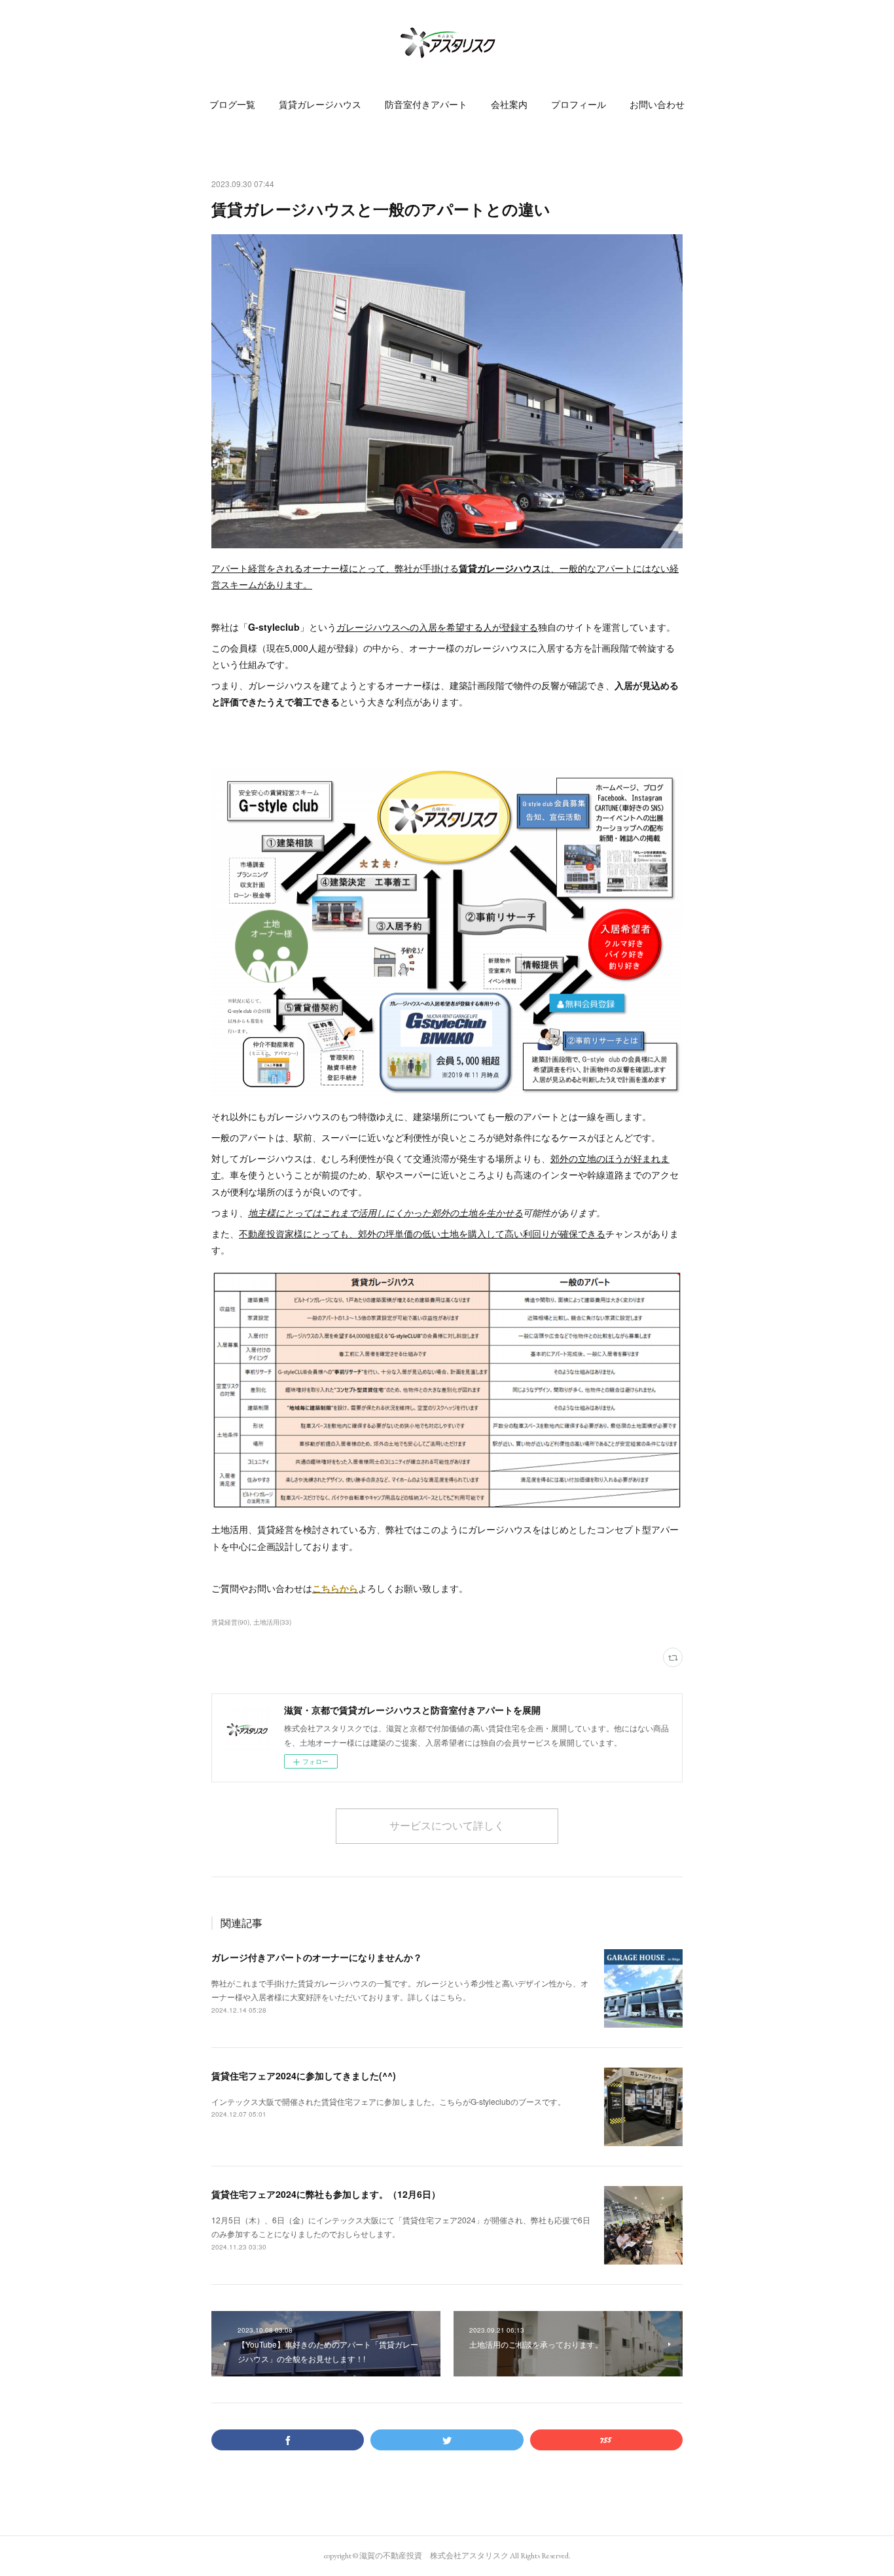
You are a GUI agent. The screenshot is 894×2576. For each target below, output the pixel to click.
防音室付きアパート (426, 105)
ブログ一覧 (232, 105)
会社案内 (509, 105)
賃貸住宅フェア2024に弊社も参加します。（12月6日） (326, 2194)
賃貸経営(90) (230, 1622)
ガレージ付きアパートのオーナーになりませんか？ (317, 1957)
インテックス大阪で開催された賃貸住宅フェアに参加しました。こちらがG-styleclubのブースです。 (388, 2101)
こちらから (335, 1588)
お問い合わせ (657, 105)
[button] (232, 105)
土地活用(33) (272, 1622)
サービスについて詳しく (447, 1826)
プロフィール (579, 105)
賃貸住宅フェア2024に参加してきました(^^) (304, 2075)
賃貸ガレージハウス (320, 105)
